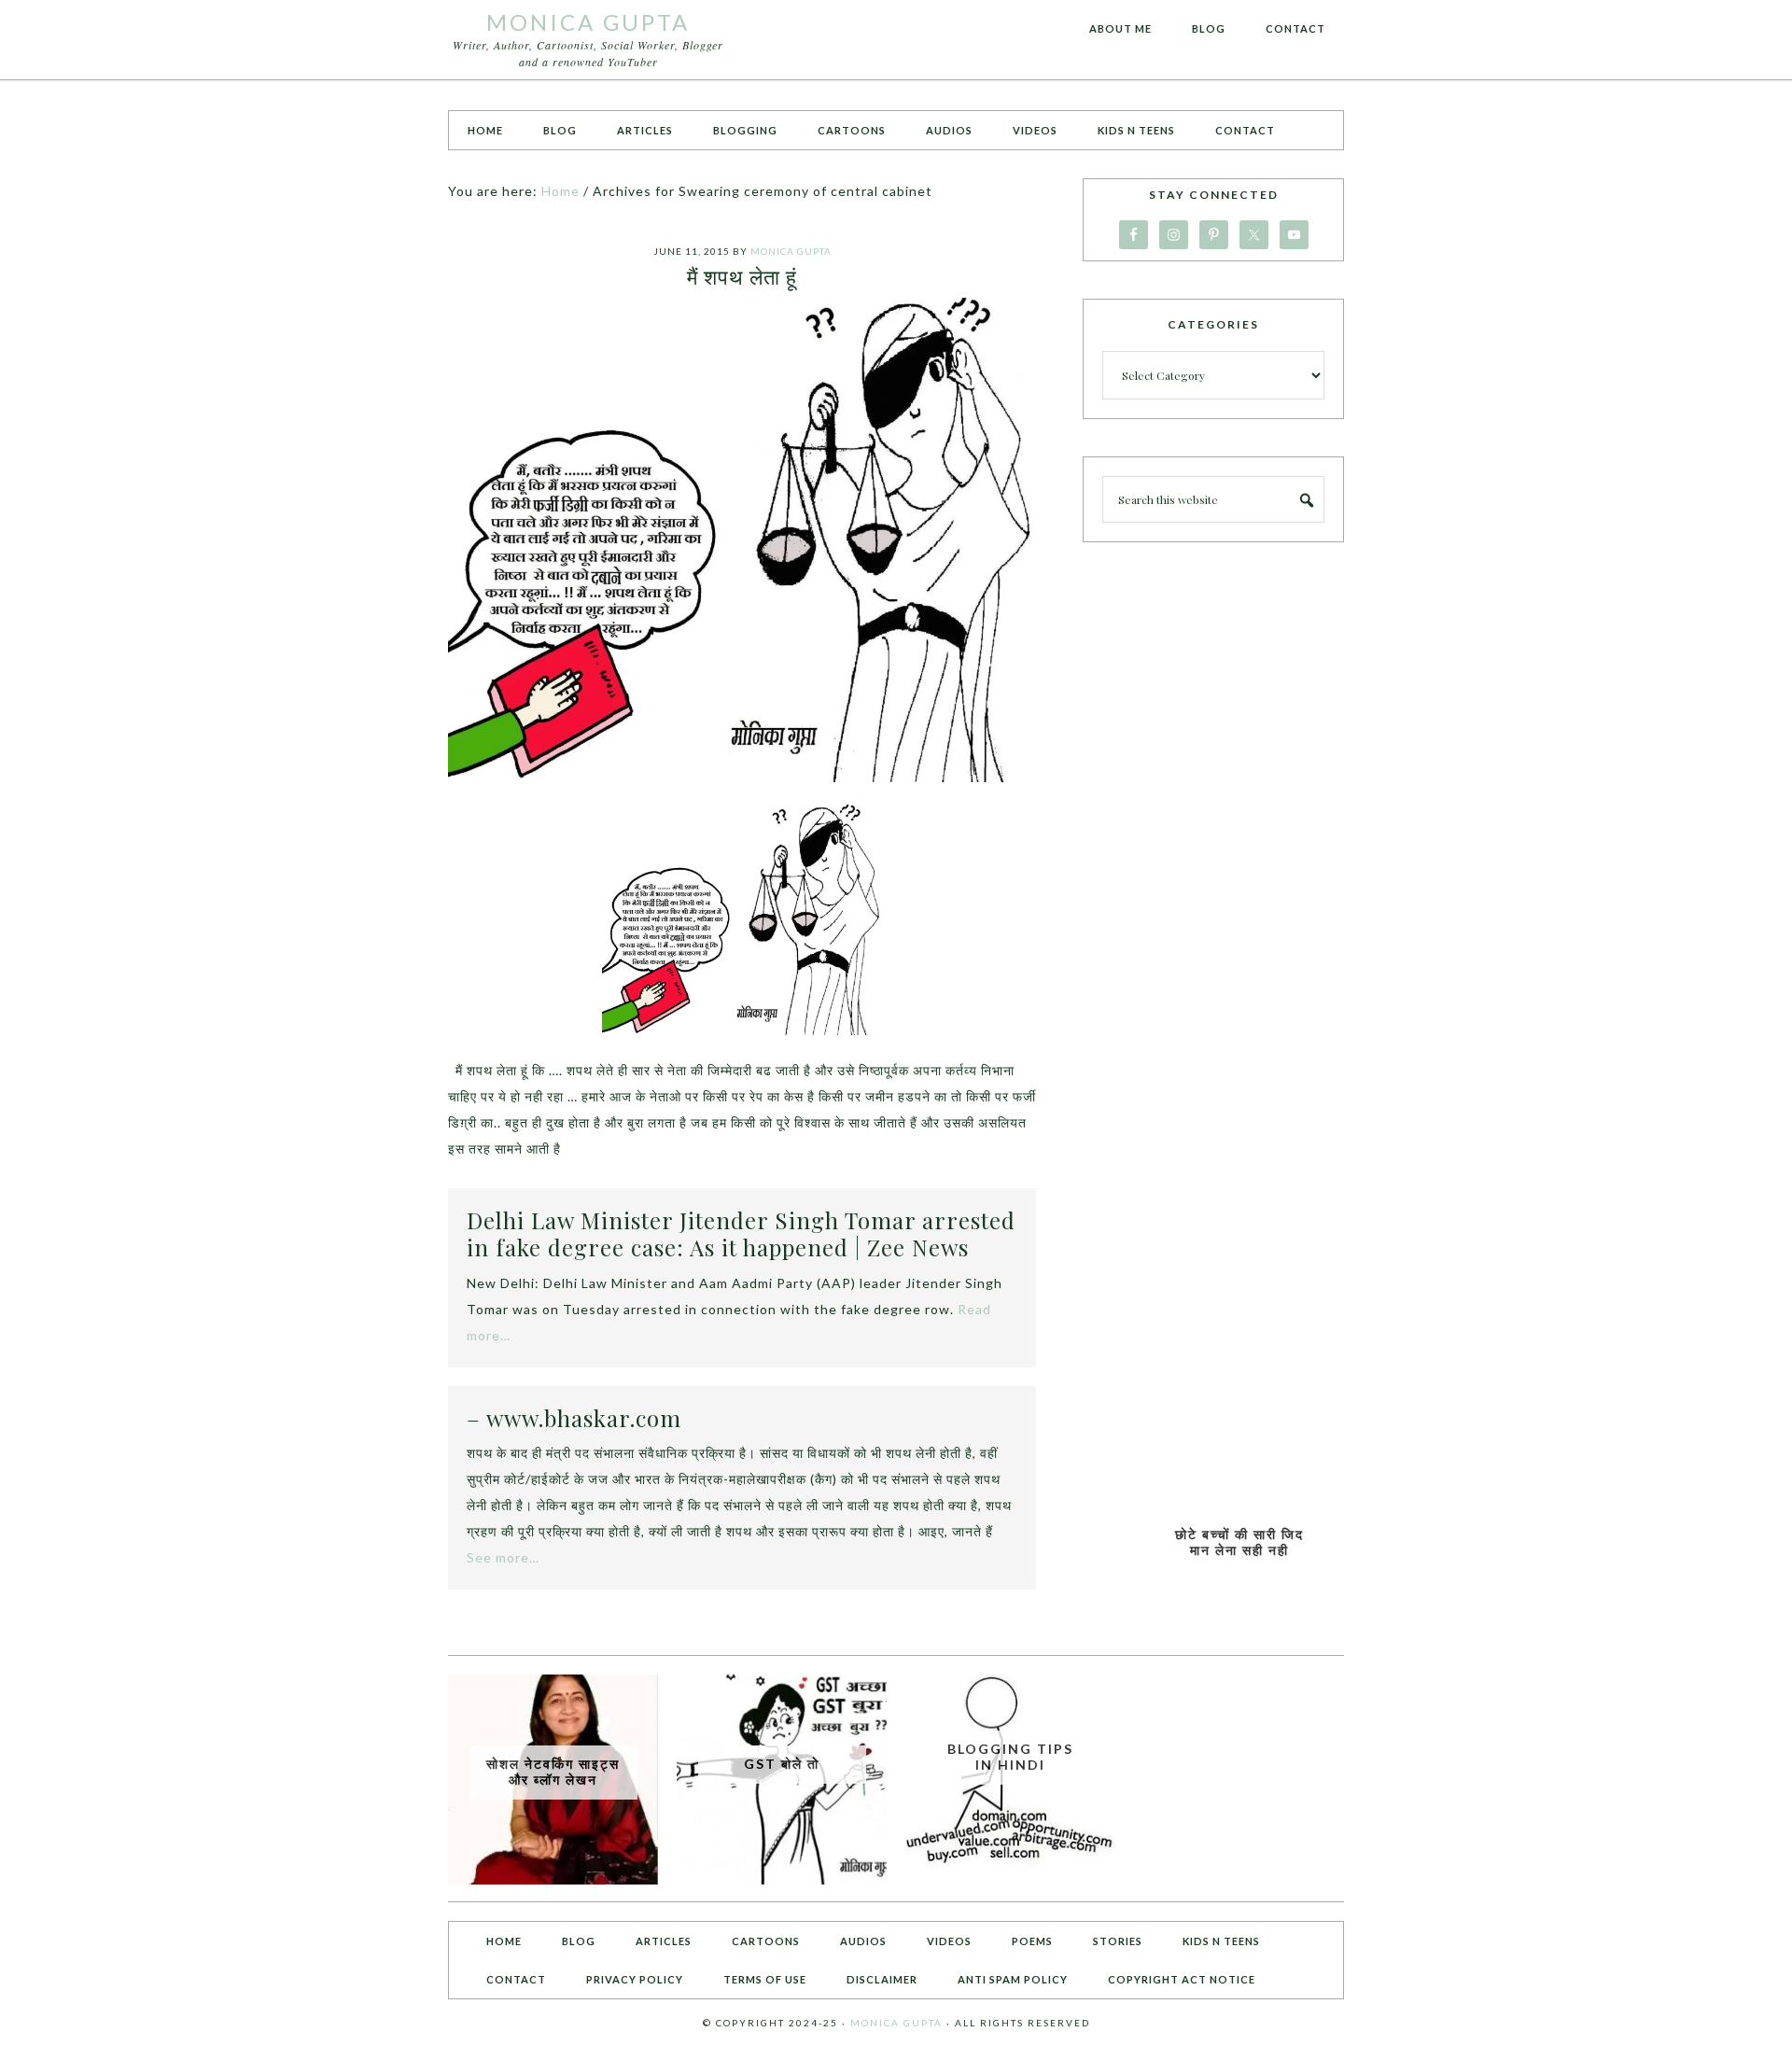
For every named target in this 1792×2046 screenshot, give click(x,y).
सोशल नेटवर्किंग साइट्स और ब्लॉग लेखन (553, 1772)
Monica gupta (896, 2023)
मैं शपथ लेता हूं (742, 276)
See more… (503, 1557)
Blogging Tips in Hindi (1010, 1757)
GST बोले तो (782, 1764)
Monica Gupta (588, 22)
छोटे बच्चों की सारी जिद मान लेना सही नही (1239, 1542)
